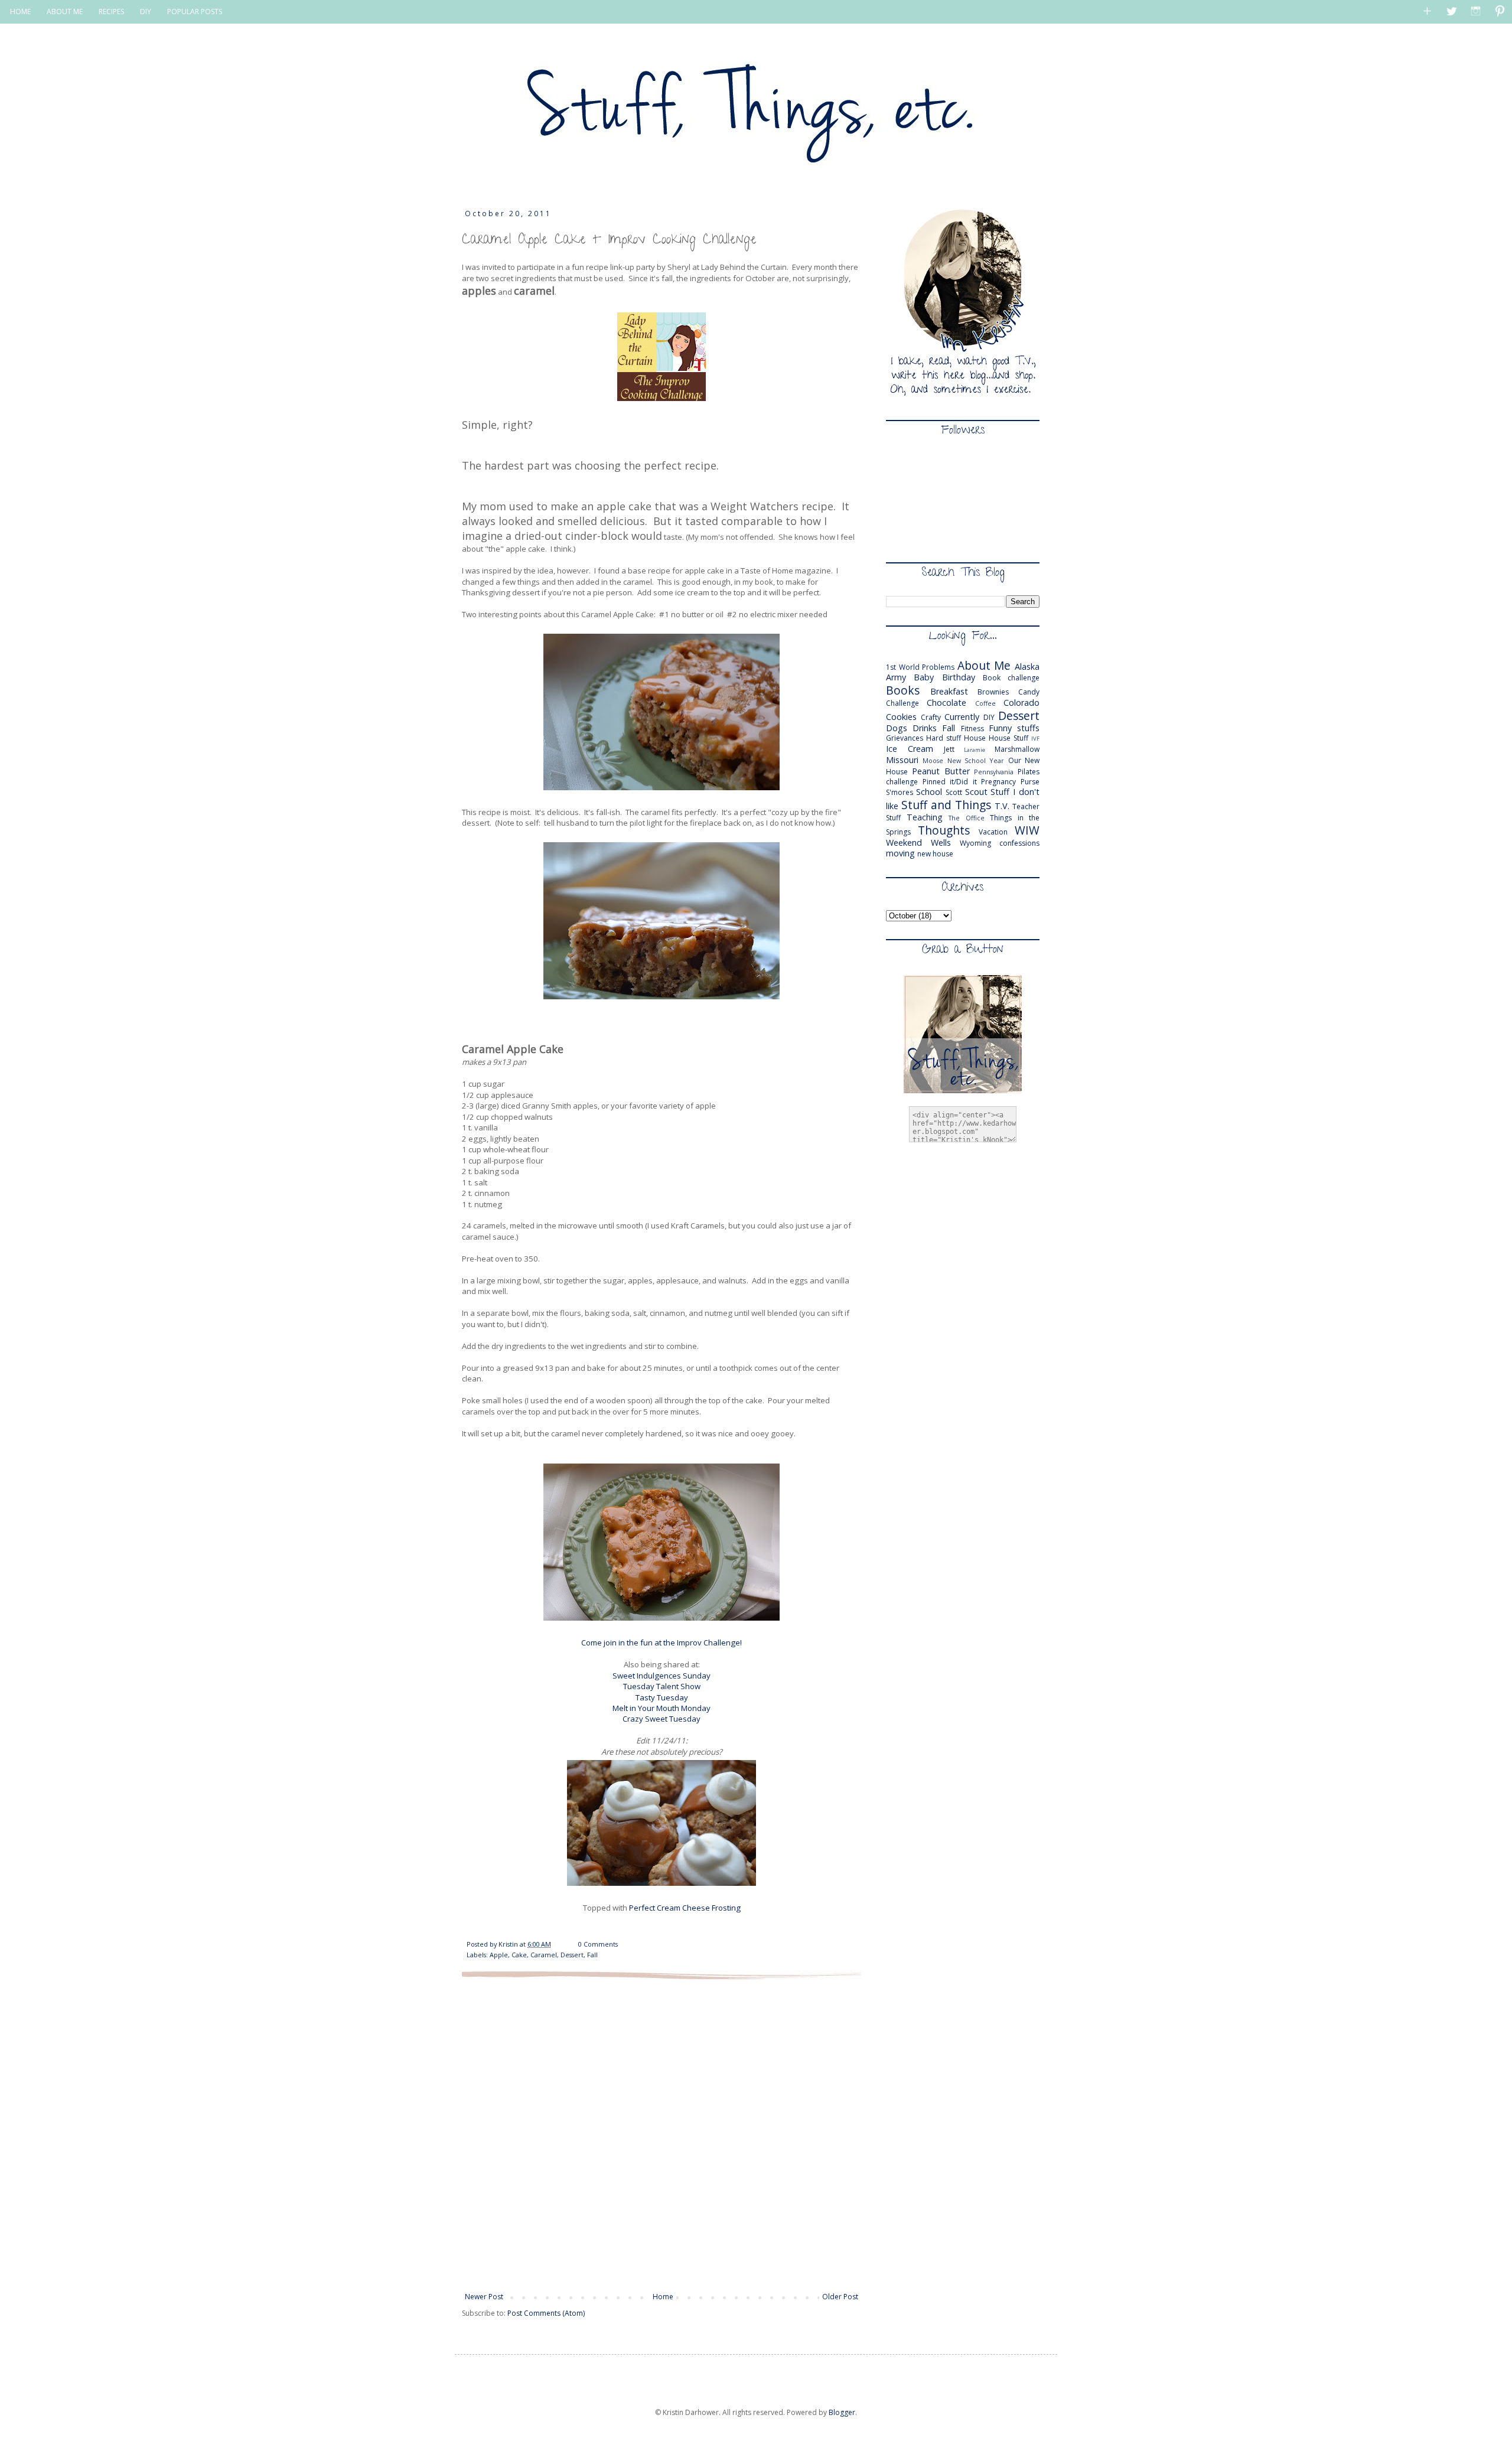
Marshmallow (1017, 749)
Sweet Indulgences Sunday (661, 1676)
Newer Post (484, 2297)
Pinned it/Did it (950, 782)
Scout (976, 792)
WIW (1027, 830)
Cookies (901, 717)
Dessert (572, 1955)
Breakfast (949, 691)
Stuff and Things (946, 805)
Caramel (544, 1955)
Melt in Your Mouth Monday (661, 1708)
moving (900, 853)
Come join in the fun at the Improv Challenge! (661, 1642)
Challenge (902, 703)
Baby (924, 677)
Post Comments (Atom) (546, 2313)
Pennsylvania (994, 772)
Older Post (840, 2297)
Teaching (925, 817)
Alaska (1027, 667)
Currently (962, 717)
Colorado (1021, 703)
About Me (984, 665)
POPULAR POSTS (195, 12)
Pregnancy (998, 782)
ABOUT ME (65, 12)
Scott (954, 792)
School (929, 792)
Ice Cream (910, 749)
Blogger (842, 2412)
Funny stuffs (1014, 728)
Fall (592, 1955)
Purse (1030, 782)
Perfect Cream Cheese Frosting (685, 1908)
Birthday (959, 677)
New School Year (976, 760)
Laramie (975, 750)
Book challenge (1011, 678)
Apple (499, 1955)
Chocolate (946, 703)
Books (903, 690)
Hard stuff (944, 738)
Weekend (904, 843)
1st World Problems (920, 667)
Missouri (902, 760)
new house (935, 854)
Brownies (993, 692)
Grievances (905, 738)
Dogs (897, 728)
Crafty (931, 717)
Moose (933, 760)
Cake (519, 1955)
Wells (941, 843)
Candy (1029, 692)
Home (663, 2297)
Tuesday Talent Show (662, 1686)
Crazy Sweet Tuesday (661, 1719)
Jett (949, 749)
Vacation (993, 832)
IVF (1035, 739)
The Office (967, 818)
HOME (20, 12)
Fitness (972, 729)
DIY (146, 12)
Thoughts (944, 830)
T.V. (1002, 806)
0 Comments (598, 1944)
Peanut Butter (941, 771)
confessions (1019, 843)
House (975, 738)
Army (896, 677)
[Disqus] (661, 2134)
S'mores (900, 792)
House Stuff (1008, 738)
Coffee (985, 703)
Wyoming (975, 843)
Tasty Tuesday (662, 1697)
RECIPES (111, 12)
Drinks (925, 728)
